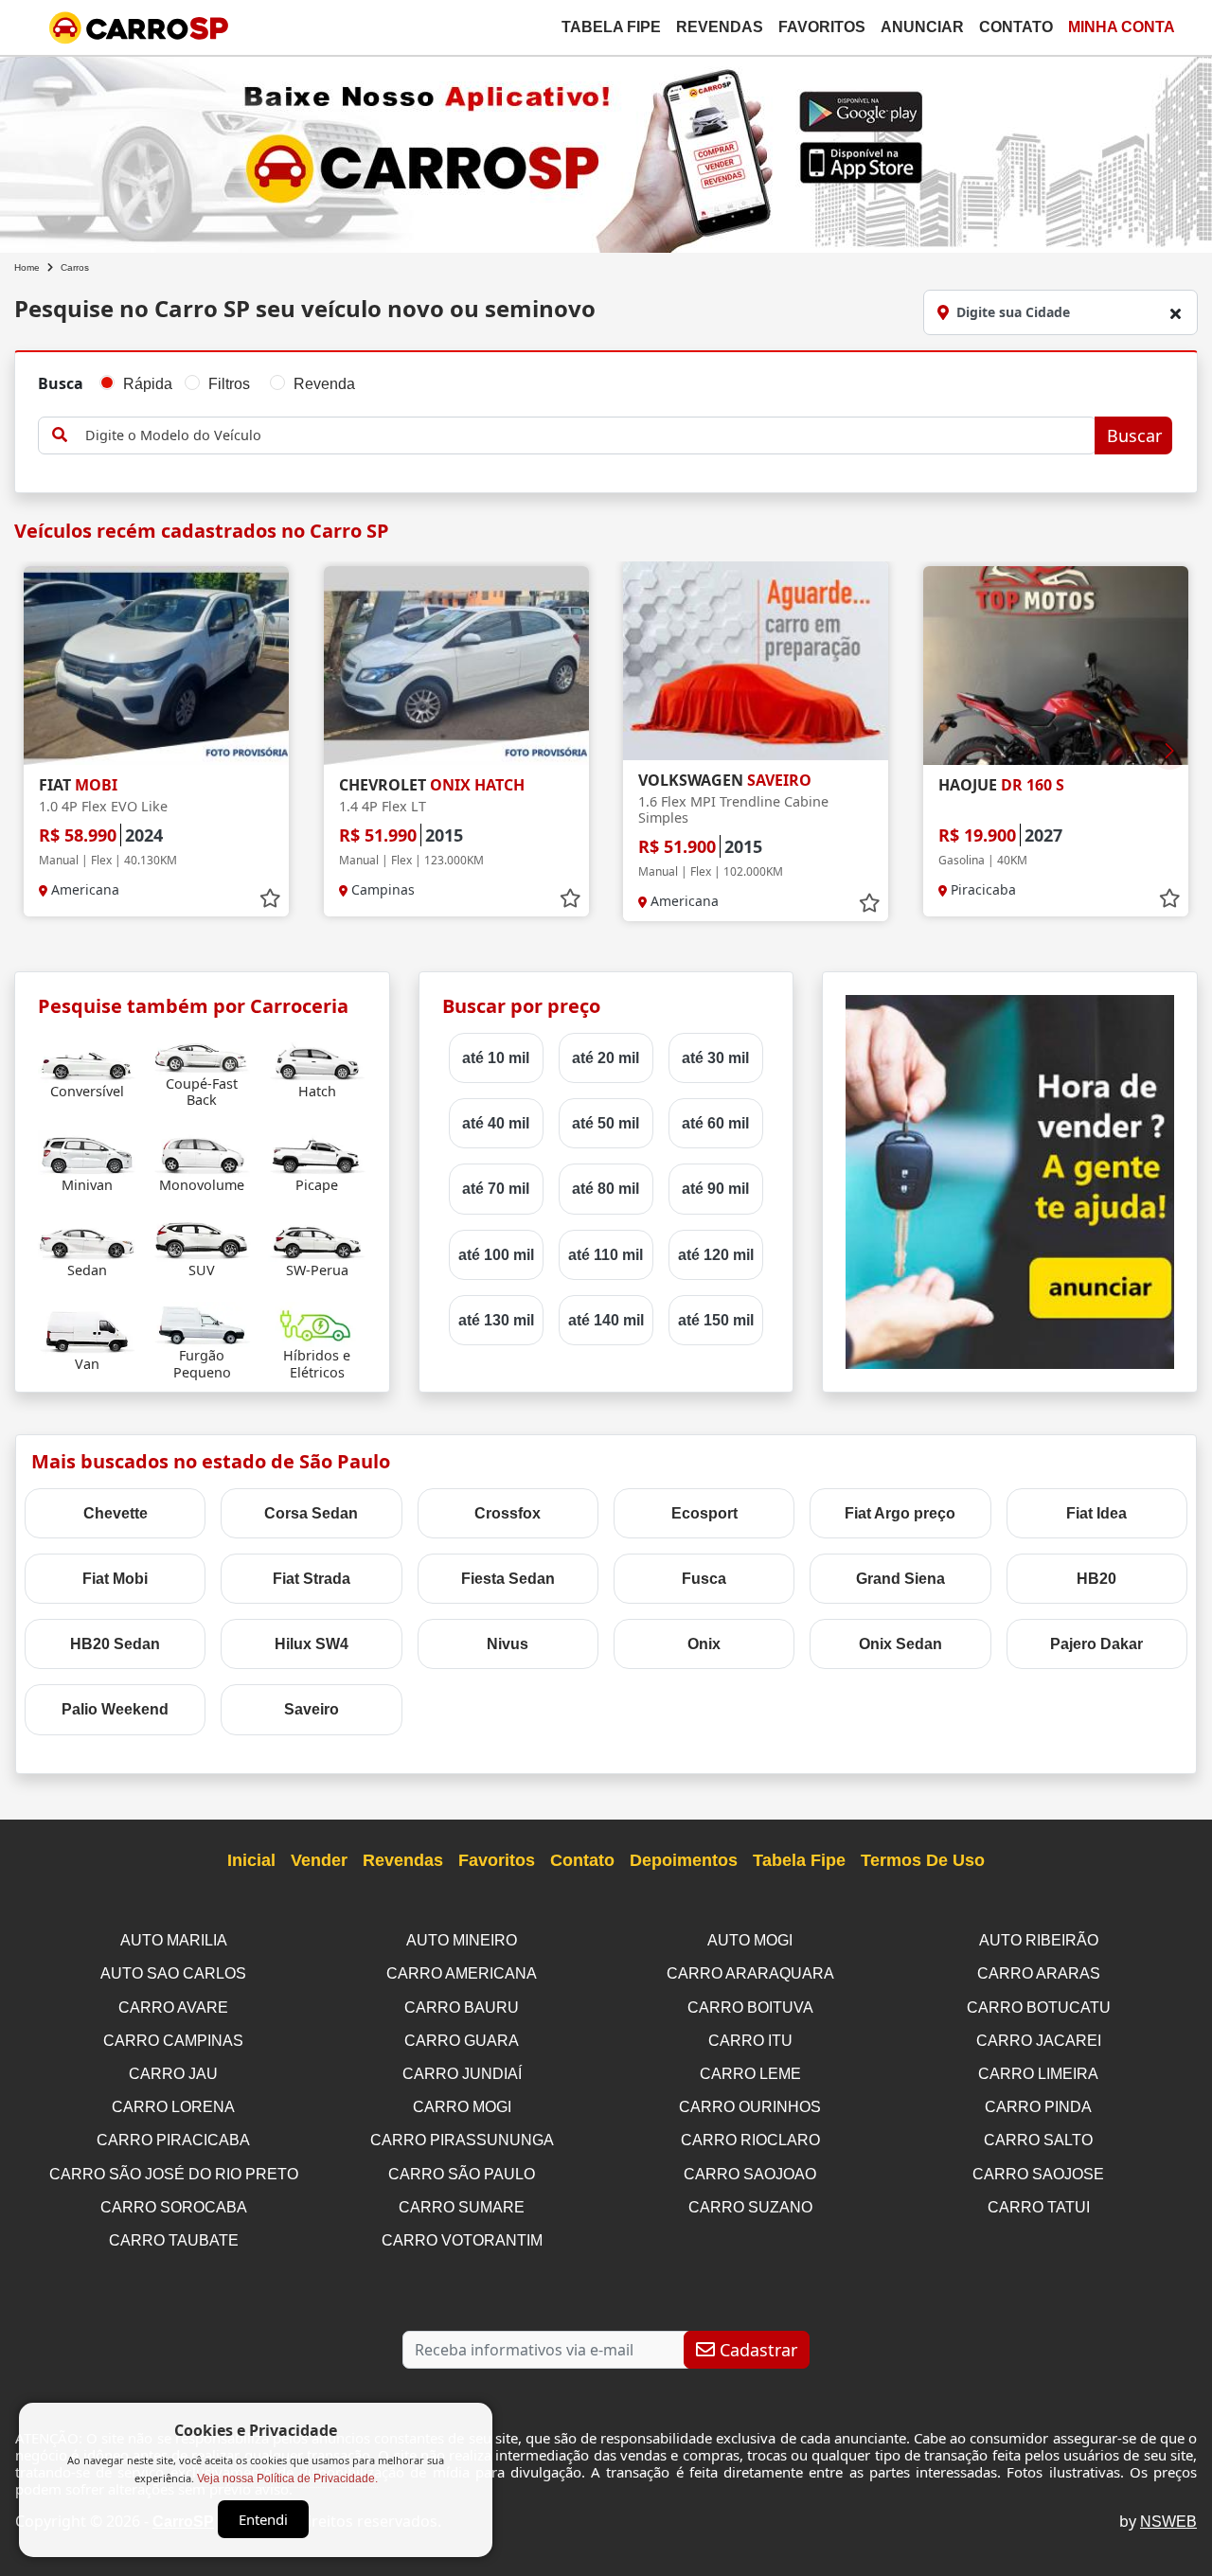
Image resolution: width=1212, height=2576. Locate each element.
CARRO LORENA (173, 2107)
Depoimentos (684, 1860)
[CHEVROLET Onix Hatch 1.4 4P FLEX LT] (456, 666)
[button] (1169, 751)
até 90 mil (715, 1189)
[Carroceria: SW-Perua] (317, 1238)
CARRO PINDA (1038, 2107)
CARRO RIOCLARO (750, 2140)
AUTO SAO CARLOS (173, 1973)
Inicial (251, 1860)
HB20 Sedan (115, 1644)
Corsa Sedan (311, 1513)
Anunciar (922, 27)
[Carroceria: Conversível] (87, 1059)
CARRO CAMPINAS (173, 2041)
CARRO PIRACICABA (173, 2140)
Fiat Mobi (115, 1579)
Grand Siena (900, 1579)
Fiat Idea (1096, 1513)
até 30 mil (715, 1058)
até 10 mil (496, 1058)
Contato (1016, 27)
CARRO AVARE (173, 2008)
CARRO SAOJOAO (750, 2174)
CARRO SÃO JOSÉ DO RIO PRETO (174, 2174)
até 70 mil (496, 1189)
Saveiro (312, 1709)
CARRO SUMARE (462, 2207)
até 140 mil (606, 1320)
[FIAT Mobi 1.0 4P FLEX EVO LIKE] (156, 666)
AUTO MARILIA (174, 1940)
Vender (319, 1860)
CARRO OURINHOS (750, 2107)
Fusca (704, 1579)
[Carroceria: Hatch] (317, 1059)
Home (27, 267)
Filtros (229, 384)
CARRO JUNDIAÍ (462, 2074)
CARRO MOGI (462, 2107)
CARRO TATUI (1039, 2207)
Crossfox (508, 1513)
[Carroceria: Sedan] (87, 1238)
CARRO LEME (750, 2074)
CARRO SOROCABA (174, 2207)
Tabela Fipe (611, 27)
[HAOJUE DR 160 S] (1056, 666)
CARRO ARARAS (1039, 1973)
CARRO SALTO (1038, 2140)
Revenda (324, 384)
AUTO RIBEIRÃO (1039, 1940)
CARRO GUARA (462, 2041)
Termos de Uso (923, 1860)
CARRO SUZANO (750, 2207)
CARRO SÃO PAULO (462, 2174)
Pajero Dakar (1096, 1644)
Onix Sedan (900, 1644)
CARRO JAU (173, 2074)
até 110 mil (606, 1255)
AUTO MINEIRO (462, 1940)
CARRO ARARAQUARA (750, 1973)
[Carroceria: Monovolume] (202, 1153)
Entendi (263, 2519)
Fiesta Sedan (508, 1579)
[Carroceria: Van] (87, 1332)
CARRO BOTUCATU (1039, 2008)
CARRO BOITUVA (750, 2008)
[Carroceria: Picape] (317, 1153)
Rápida (148, 384)
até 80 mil (606, 1189)
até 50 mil (606, 1123)
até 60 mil (715, 1123)
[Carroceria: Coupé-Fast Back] (202, 1051)
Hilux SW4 (312, 1644)
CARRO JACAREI (1039, 2041)
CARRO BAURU (462, 2008)
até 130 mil (496, 1320)
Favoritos (822, 27)
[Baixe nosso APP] (606, 151)
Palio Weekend (115, 1709)
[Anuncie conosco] (1010, 1181)
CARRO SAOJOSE (1038, 2174)
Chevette (116, 1513)
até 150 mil (716, 1320)
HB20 (1096, 1579)
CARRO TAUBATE (174, 2240)
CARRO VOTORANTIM (462, 2240)
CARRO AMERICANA (462, 1973)
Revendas (720, 27)
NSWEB (1168, 2522)
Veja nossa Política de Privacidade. (287, 2478)
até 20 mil (606, 1058)
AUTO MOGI (750, 1940)
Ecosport (704, 1513)
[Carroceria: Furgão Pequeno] (202, 1323)
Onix (704, 1644)
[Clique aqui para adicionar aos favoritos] (270, 898)
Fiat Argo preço (900, 1513)
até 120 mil (716, 1255)
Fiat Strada (312, 1579)
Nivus (508, 1644)
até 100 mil (496, 1255)
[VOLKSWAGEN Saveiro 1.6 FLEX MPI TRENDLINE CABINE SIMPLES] (756, 661)
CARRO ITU (750, 2041)
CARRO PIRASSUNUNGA (462, 2140)
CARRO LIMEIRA (1038, 2074)
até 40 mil (496, 1123)
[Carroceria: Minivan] (87, 1153)
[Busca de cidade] (1175, 313)
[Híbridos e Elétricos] (317, 1323)
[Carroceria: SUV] (202, 1238)
